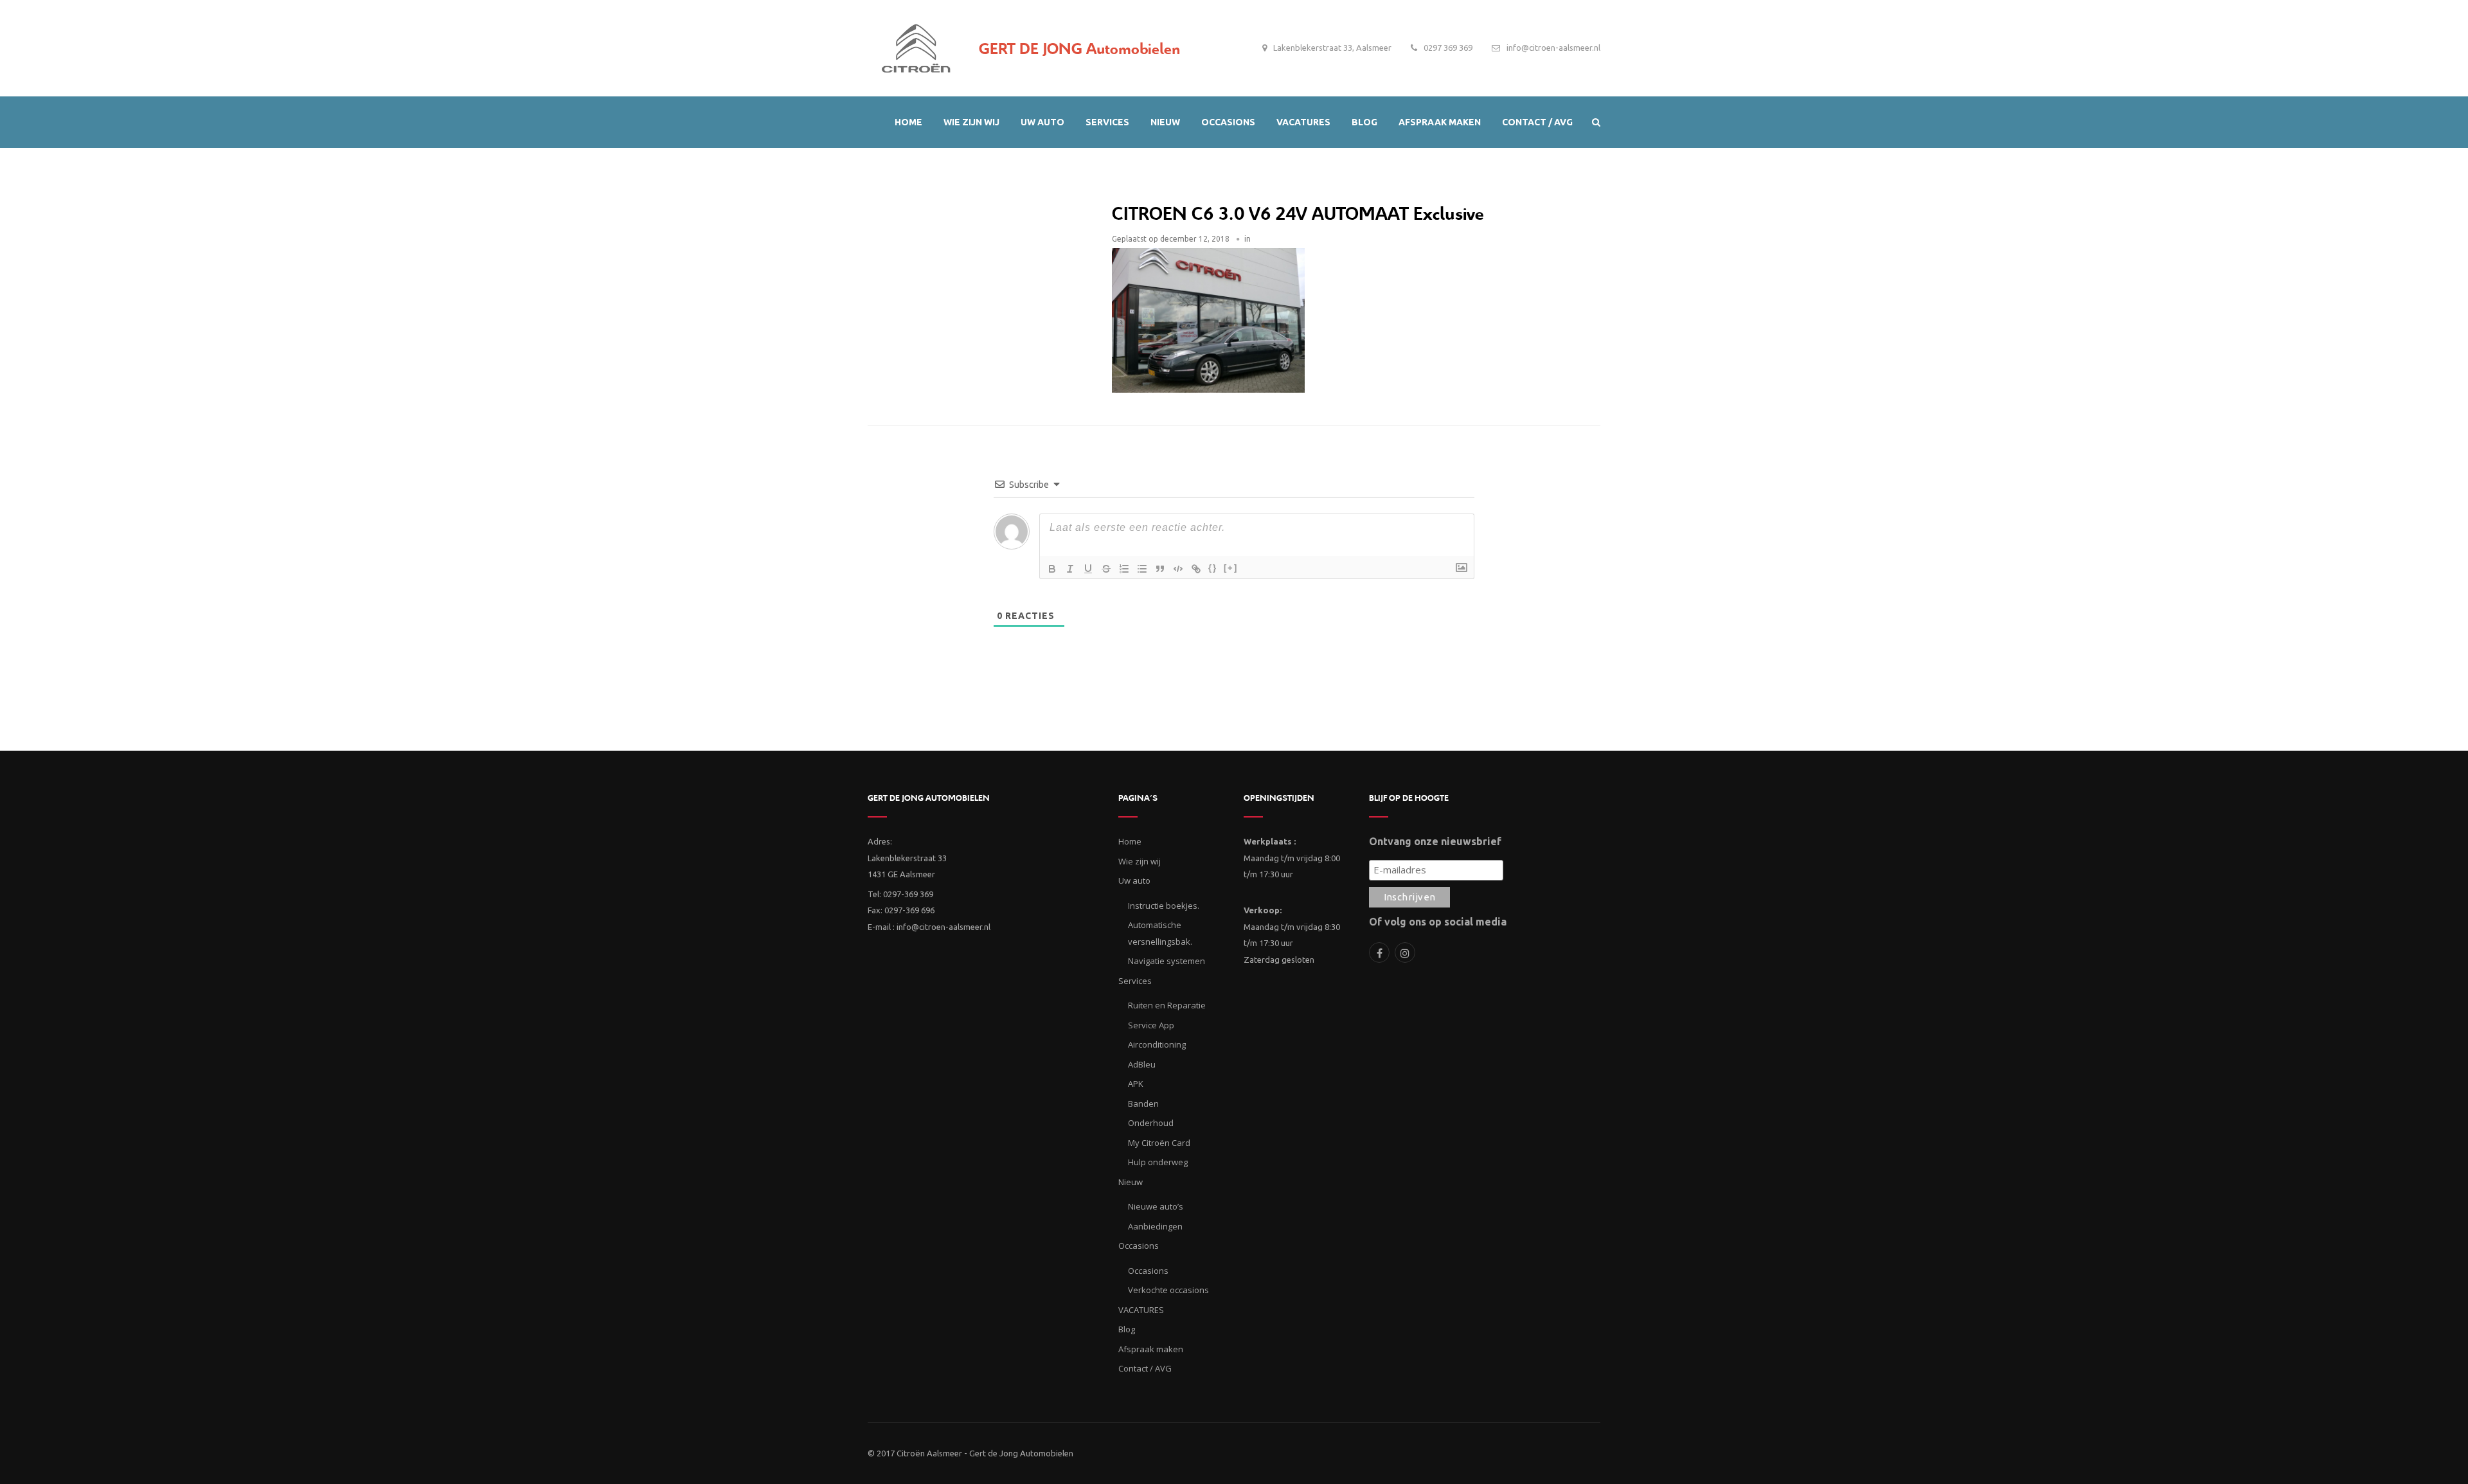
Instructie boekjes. (1164, 906)
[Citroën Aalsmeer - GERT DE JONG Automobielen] (916, 45)
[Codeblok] (1178, 569)
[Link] (1196, 569)
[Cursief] (1070, 569)
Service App (1151, 1025)
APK (1136, 1084)
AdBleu (1142, 1064)
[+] (1231, 568)
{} (1213, 568)
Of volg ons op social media (1438, 922)
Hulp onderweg (1158, 1162)
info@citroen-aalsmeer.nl (1553, 48)
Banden (1143, 1104)
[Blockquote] (1160, 569)
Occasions (1148, 1271)
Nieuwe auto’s (1156, 1206)
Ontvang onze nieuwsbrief (1435, 841)
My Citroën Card (1159, 1143)
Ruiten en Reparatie (1167, 1005)
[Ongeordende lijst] (1142, 569)
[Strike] (1106, 569)
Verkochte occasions (1168, 1290)
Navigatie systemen (1167, 961)
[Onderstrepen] (1088, 569)
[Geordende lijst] (1124, 569)
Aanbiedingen (1155, 1226)
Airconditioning (1157, 1044)
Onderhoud (1151, 1123)
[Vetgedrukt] (1052, 569)
